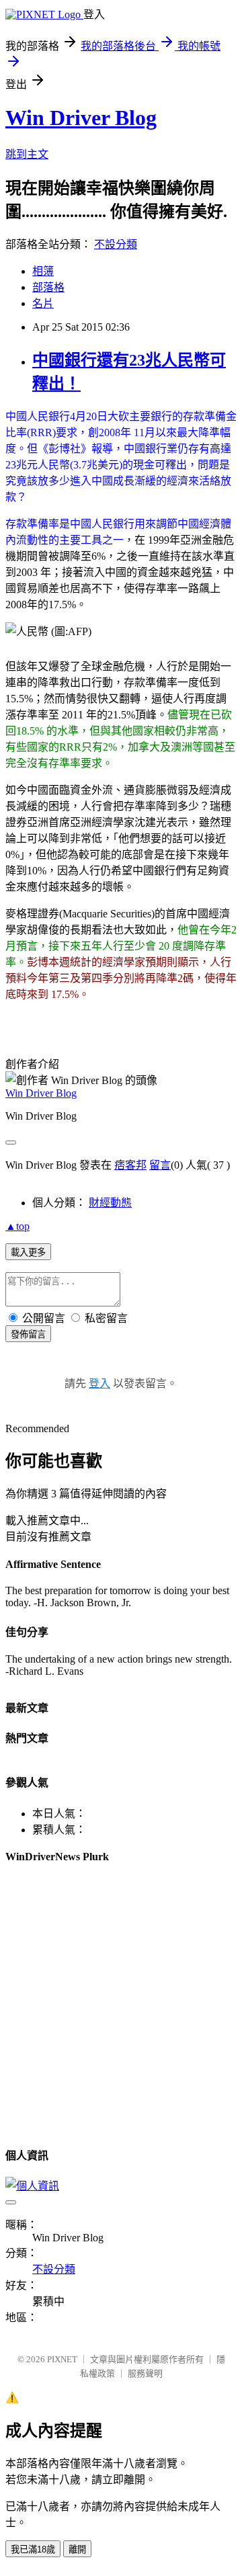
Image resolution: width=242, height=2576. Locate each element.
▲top (17, 1226)
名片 (43, 303)
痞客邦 (130, 1165)
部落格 (48, 287)
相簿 (43, 271)
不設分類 (116, 244)
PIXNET (62, 2359)
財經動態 (110, 1203)
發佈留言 (28, 1334)
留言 (160, 1165)
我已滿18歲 (33, 2549)
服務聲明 (145, 2373)
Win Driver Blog (81, 118)
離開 (77, 2549)
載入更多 (28, 1252)
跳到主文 (27, 154)
